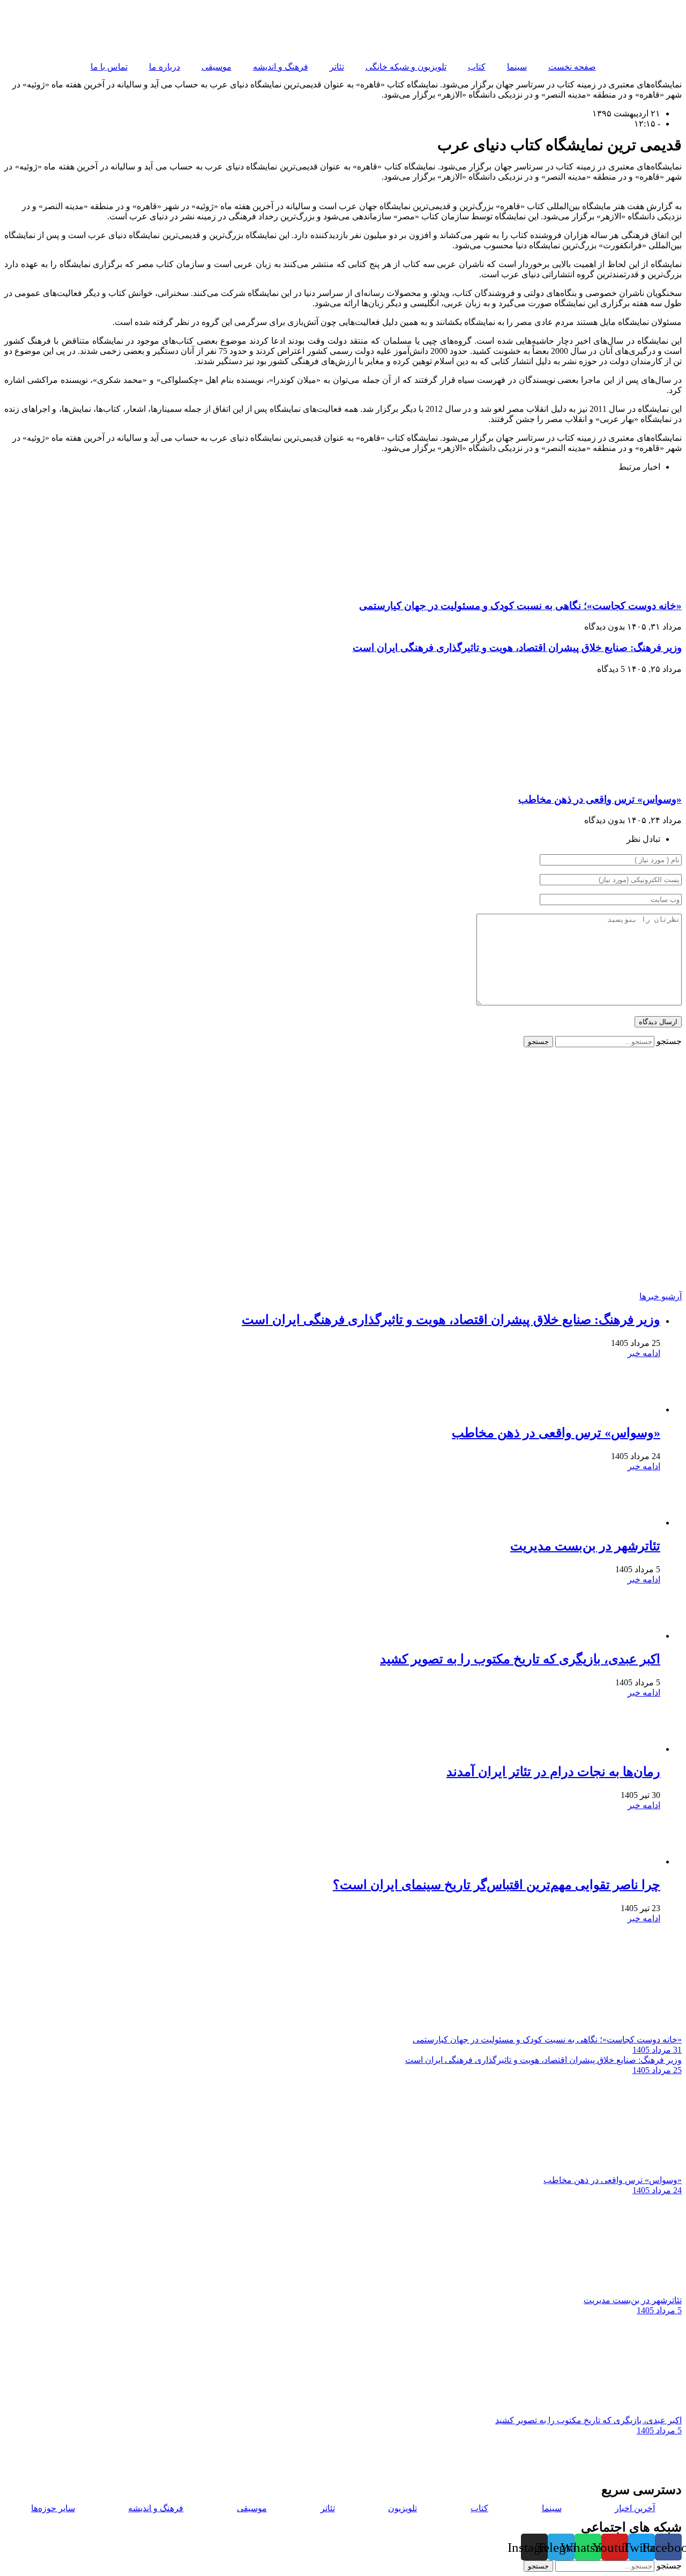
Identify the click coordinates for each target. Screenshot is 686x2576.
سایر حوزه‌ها (53, 2508)
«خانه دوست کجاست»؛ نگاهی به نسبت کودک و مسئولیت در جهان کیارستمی (520, 606)
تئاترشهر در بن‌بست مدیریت (585, 1546)
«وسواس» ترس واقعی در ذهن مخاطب (600, 799)
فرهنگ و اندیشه (281, 67)
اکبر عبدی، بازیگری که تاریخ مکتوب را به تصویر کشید (520, 1659)
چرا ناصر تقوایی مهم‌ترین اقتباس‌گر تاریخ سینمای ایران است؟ (497, 1885)
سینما (517, 67)
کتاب (477, 67)
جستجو (669, 1041)
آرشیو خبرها (661, 1296)
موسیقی (217, 67)
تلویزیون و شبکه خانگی (406, 67)
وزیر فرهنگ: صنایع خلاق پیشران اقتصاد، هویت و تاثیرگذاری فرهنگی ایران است (517, 647)
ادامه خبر (644, 1353)
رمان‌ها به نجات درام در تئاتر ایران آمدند (553, 1772)
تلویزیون (402, 2508)
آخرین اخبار (635, 2508)
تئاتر (337, 67)
